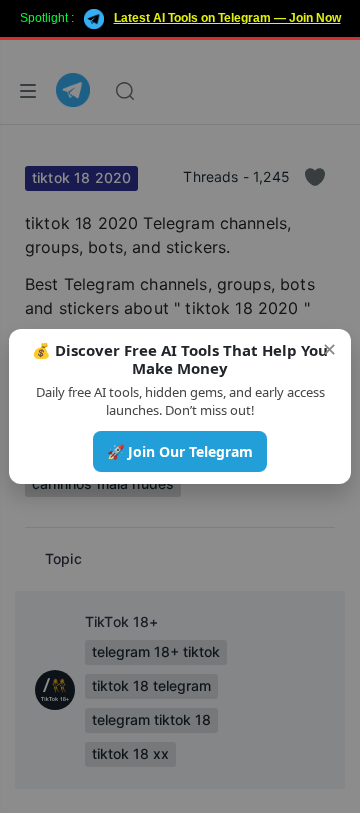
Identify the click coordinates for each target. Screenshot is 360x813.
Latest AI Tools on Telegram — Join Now (227, 18)
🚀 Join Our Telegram (180, 451)
